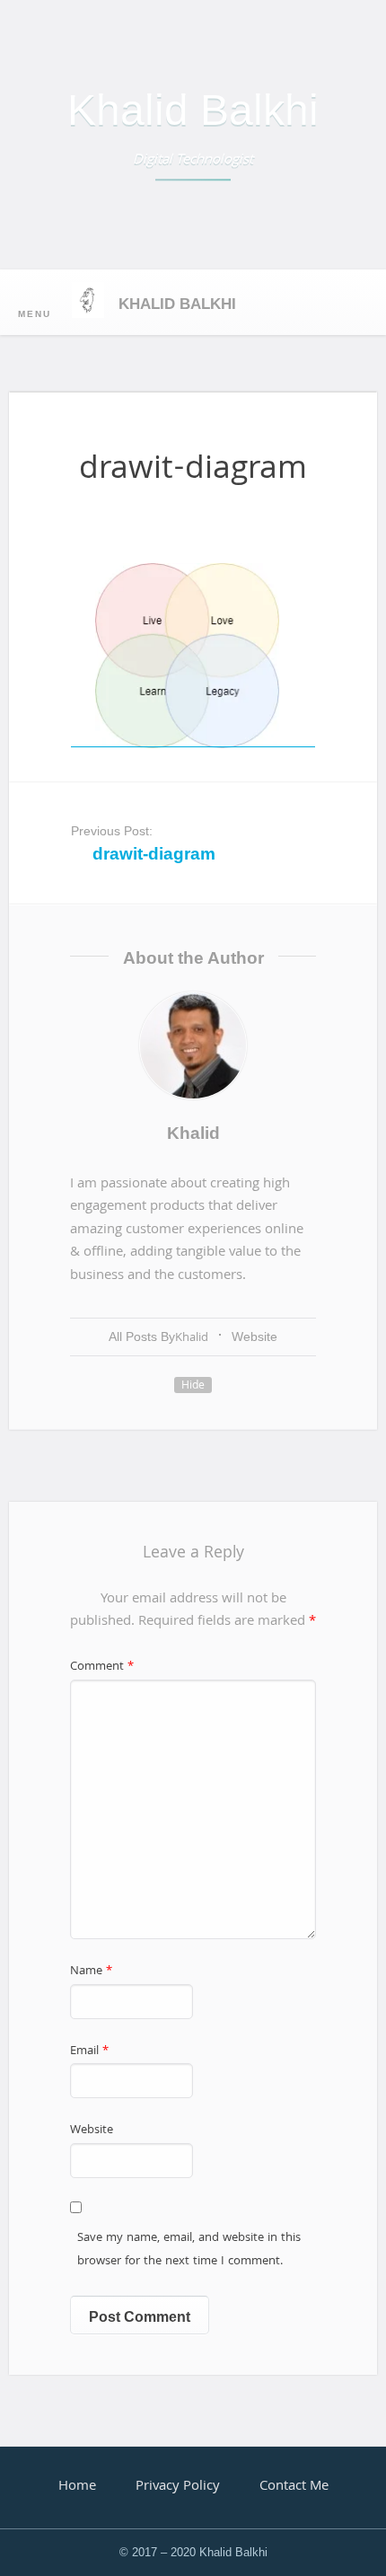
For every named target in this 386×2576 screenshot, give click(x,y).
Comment (102, 1667)
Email (89, 2052)
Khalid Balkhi (193, 110)
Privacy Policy (178, 2487)
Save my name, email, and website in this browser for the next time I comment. (189, 2250)
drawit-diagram (154, 854)
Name (91, 1972)
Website (254, 1337)
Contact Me (294, 2487)
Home (77, 2487)
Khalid (193, 1133)
